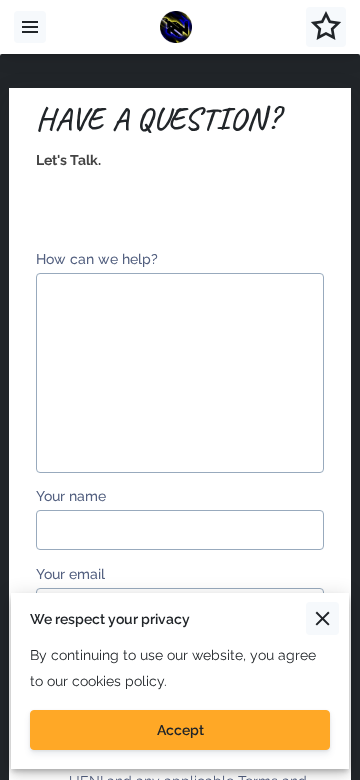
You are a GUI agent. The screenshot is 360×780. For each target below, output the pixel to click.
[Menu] (30, 27)
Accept (180, 730)
